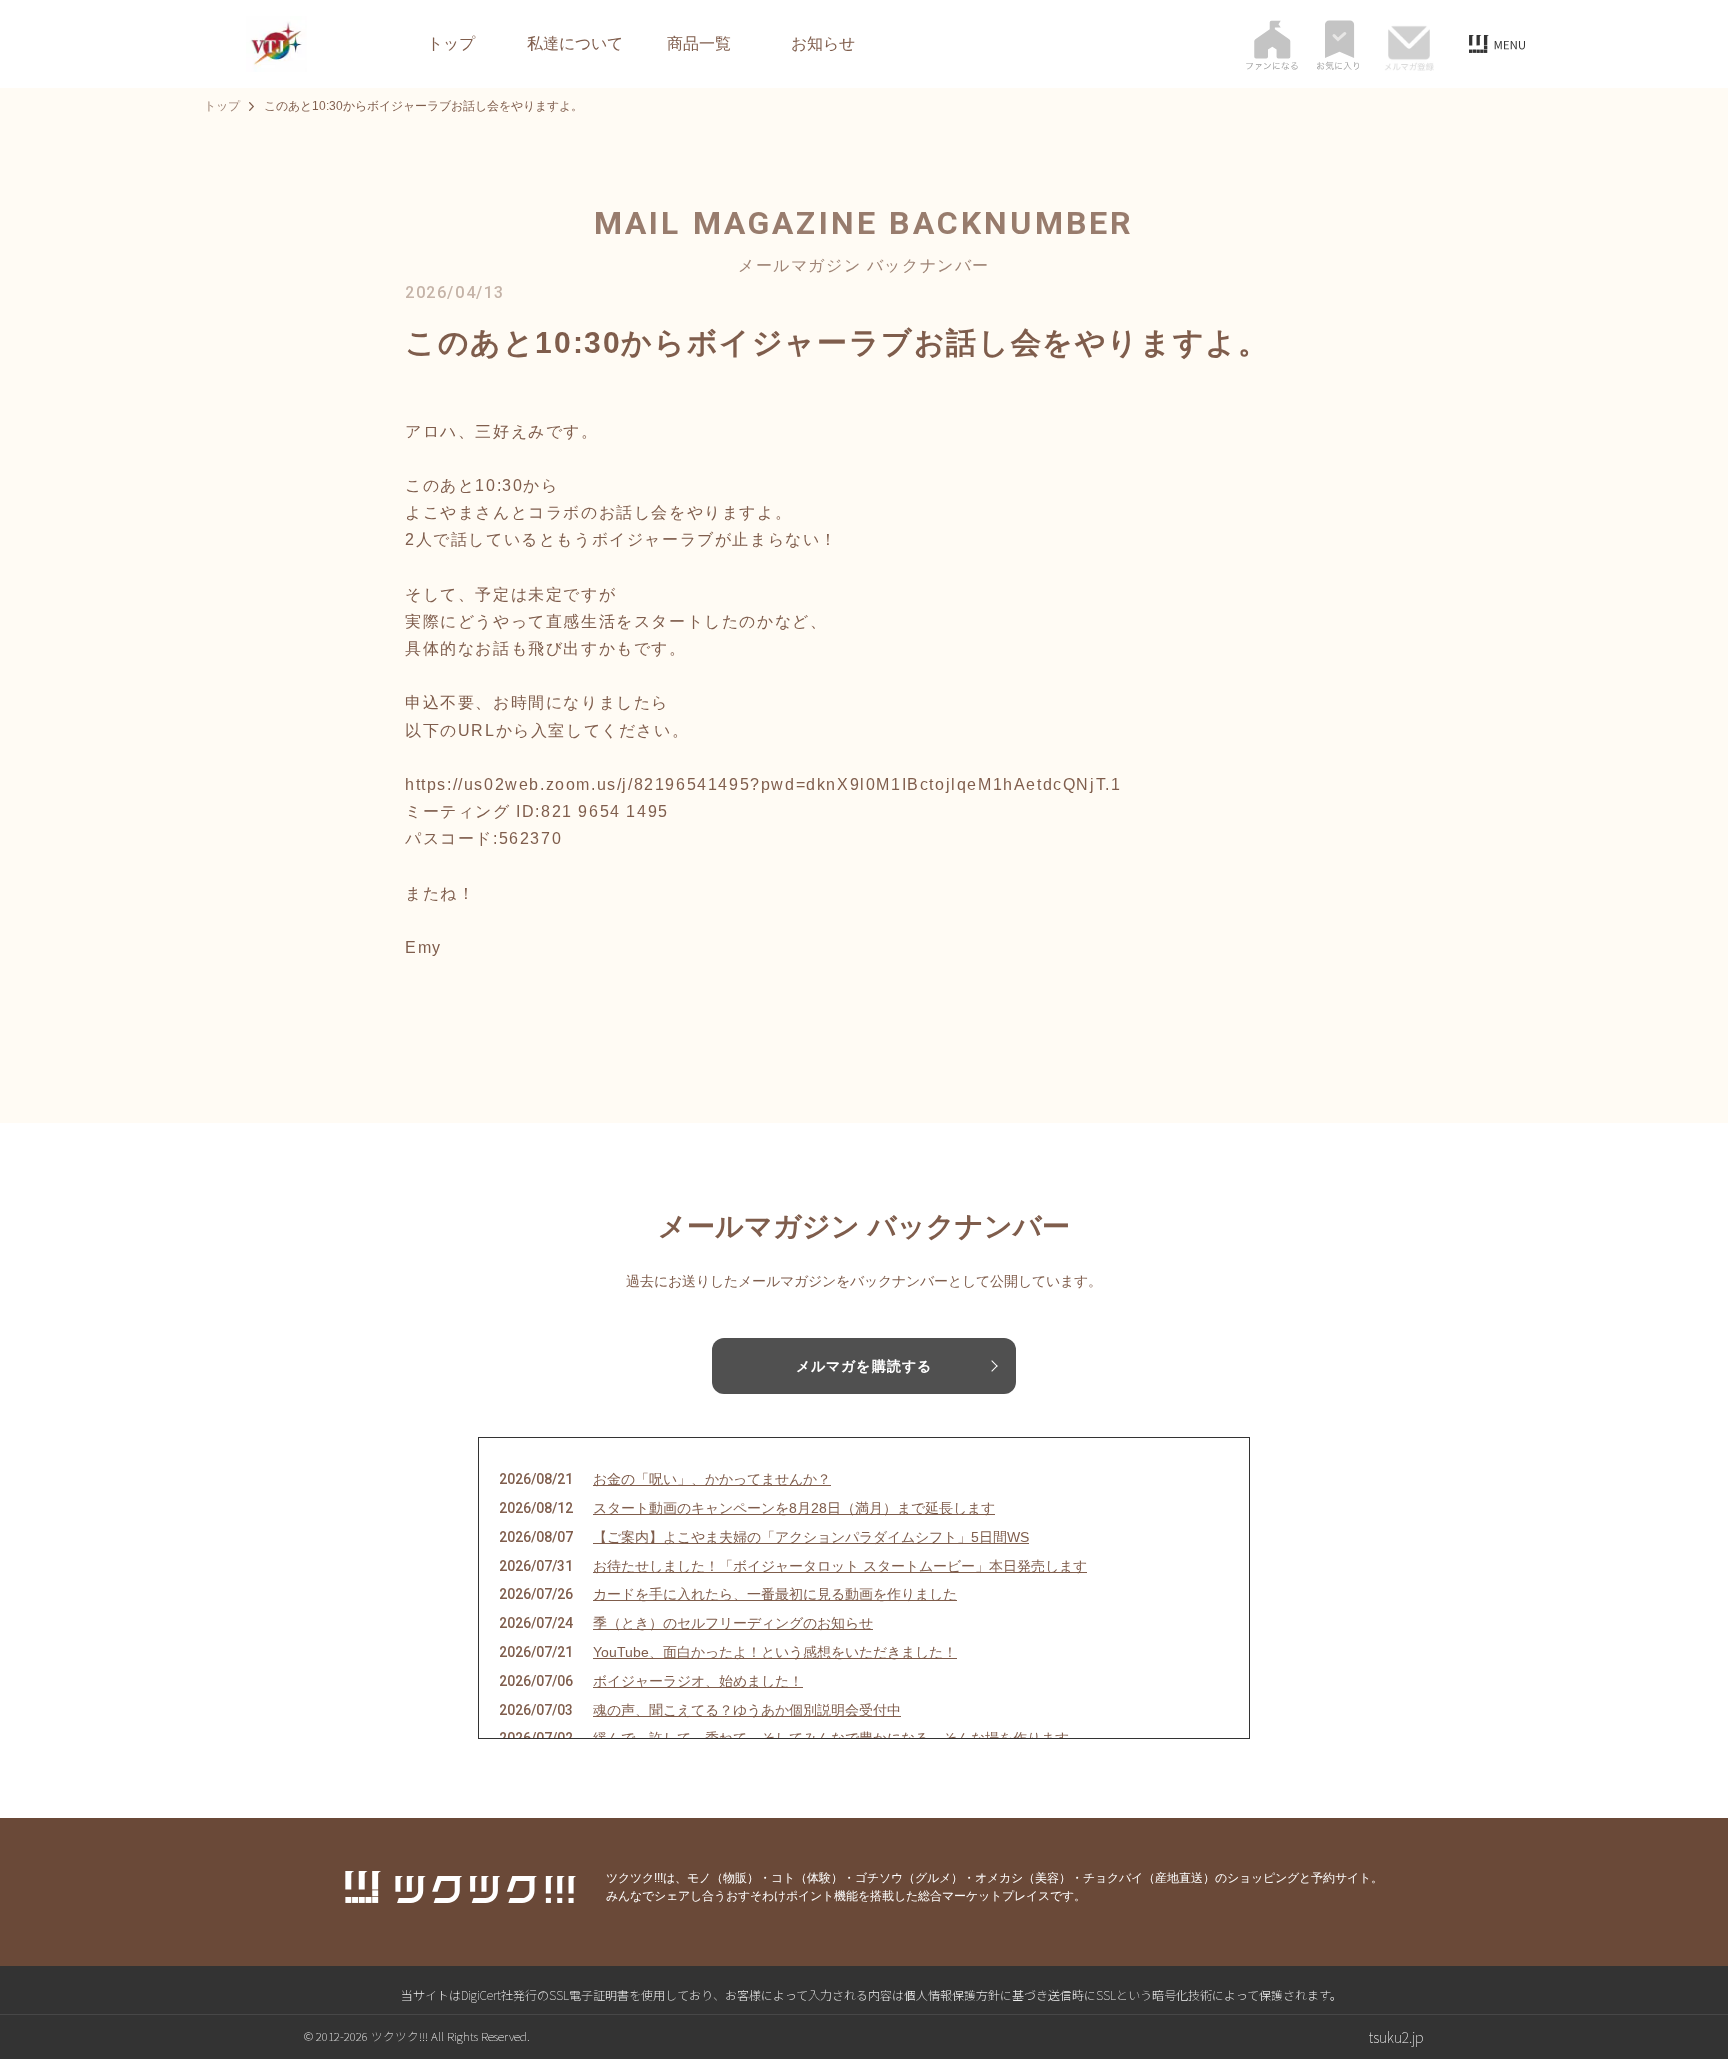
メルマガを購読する (864, 1366)
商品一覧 (699, 44)
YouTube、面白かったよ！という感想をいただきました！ (775, 1652)
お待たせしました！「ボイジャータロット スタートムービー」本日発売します (840, 1566)
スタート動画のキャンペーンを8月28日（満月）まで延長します (794, 1508)
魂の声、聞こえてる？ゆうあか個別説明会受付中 (747, 1710)
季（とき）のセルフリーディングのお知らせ (733, 1623)
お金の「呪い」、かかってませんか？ (712, 1479)
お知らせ (823, 44)
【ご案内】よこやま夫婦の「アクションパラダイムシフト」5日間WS (811, 1537)
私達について (575, 44)
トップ (451, 44)
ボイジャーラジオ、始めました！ (698, 1681)
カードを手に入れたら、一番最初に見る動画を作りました (775, 1594)
